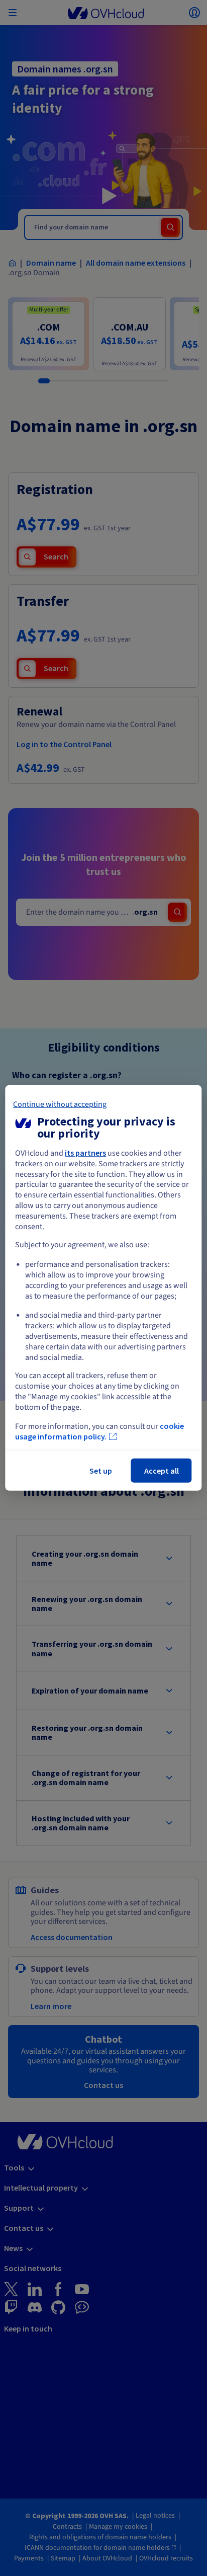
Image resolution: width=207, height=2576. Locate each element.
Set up (101, 1471)
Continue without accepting (60, 1104)
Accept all (162, 1471)
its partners (85, 1153)
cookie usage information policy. (99, 1431)
